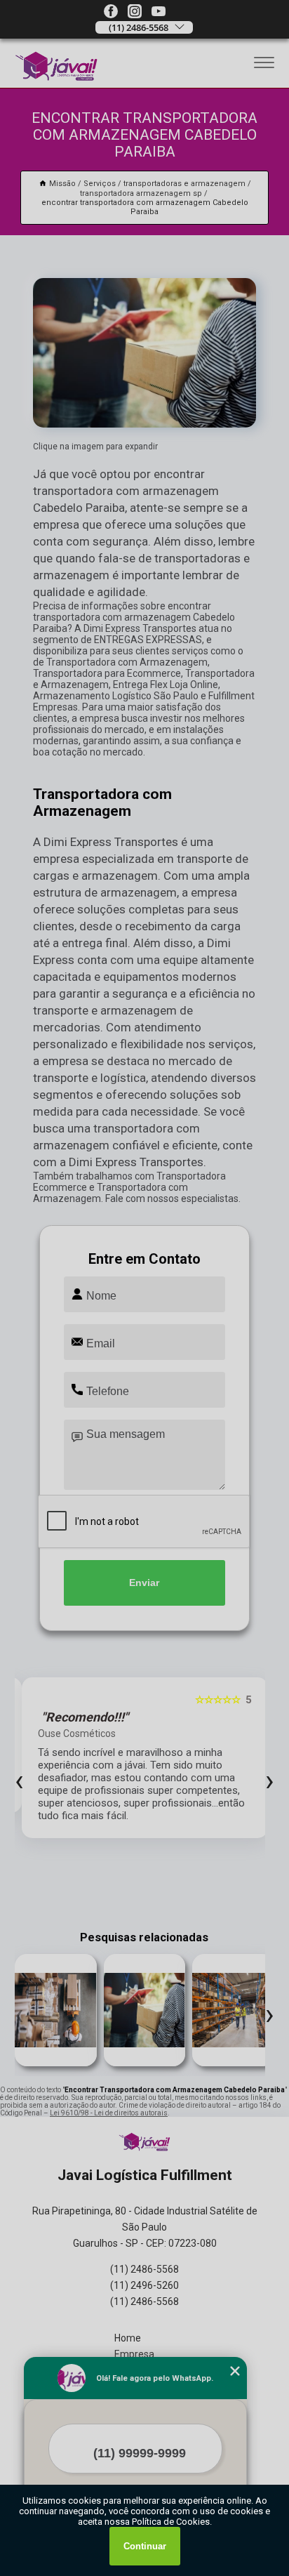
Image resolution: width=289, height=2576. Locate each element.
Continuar (145, 2546)
